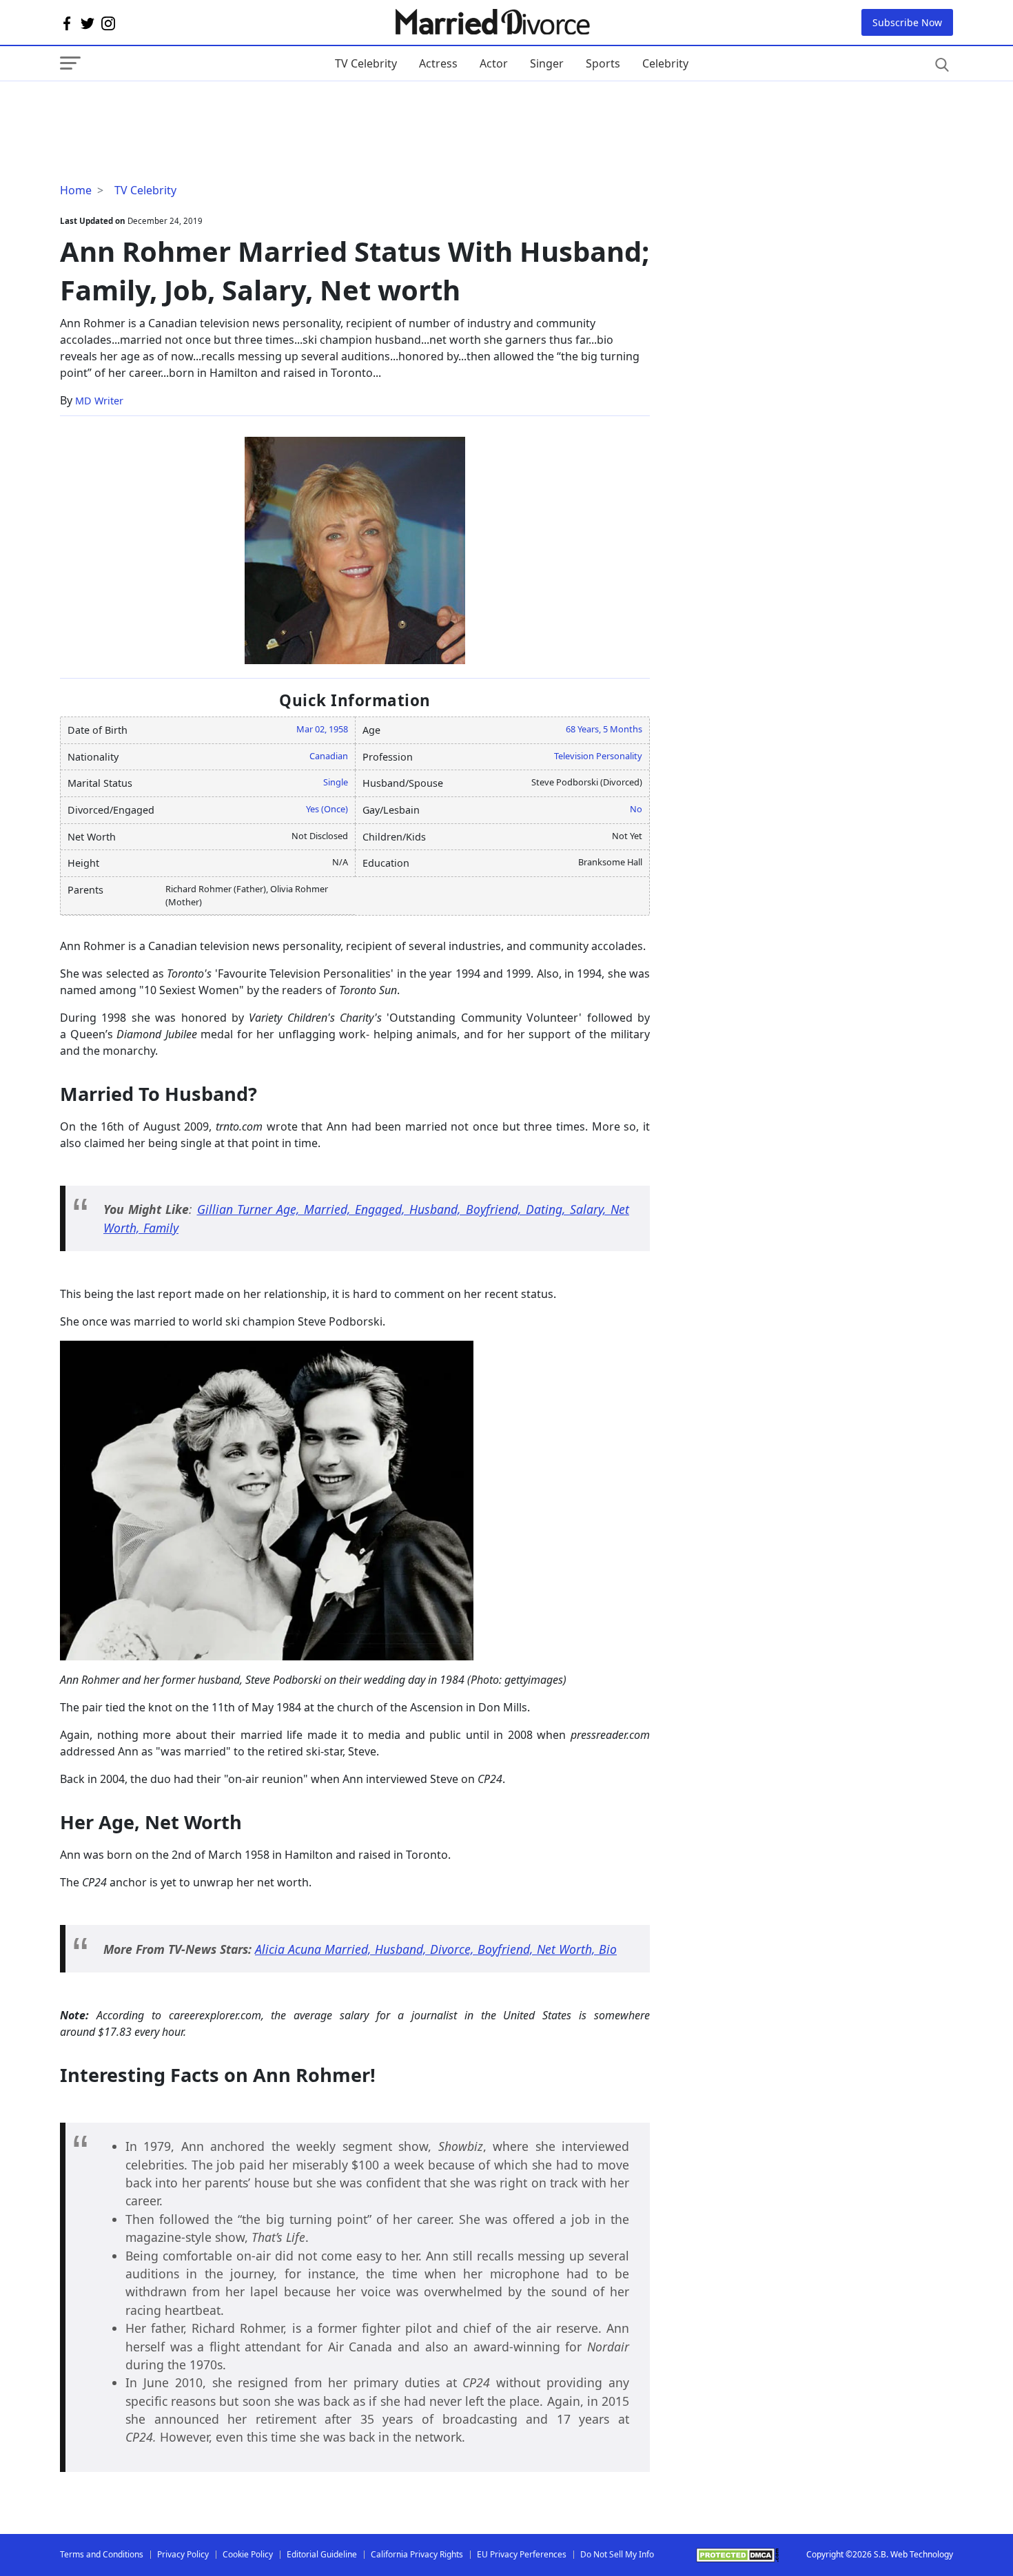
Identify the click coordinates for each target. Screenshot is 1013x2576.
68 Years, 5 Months (604, 729)
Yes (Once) (327, 809)
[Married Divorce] (492, 22)
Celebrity (665, 63)
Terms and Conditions (102, 2554)
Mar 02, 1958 (322, 729)
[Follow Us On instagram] (108, 23)
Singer (547, 63)
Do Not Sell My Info (617, 2554)
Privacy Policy (183, 2554)
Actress (438, 63)
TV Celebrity (366, 63)
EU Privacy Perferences (522, 2554)
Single (336, 782)
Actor (494, 63)
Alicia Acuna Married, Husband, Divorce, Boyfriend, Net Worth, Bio (436, 1949)
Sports (603, 63)
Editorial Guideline (322, 2554)
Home (76, 190)
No (636, 809)
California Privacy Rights (417, 2554)
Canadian (329, 756)
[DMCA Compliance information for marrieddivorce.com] (737, 2555)
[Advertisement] (170, 109)
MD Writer (99, 401)
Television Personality (598, 756)
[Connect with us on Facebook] (67, 23)
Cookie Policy (248, 2554)
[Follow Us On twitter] (88, 23)
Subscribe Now (907, 22)
